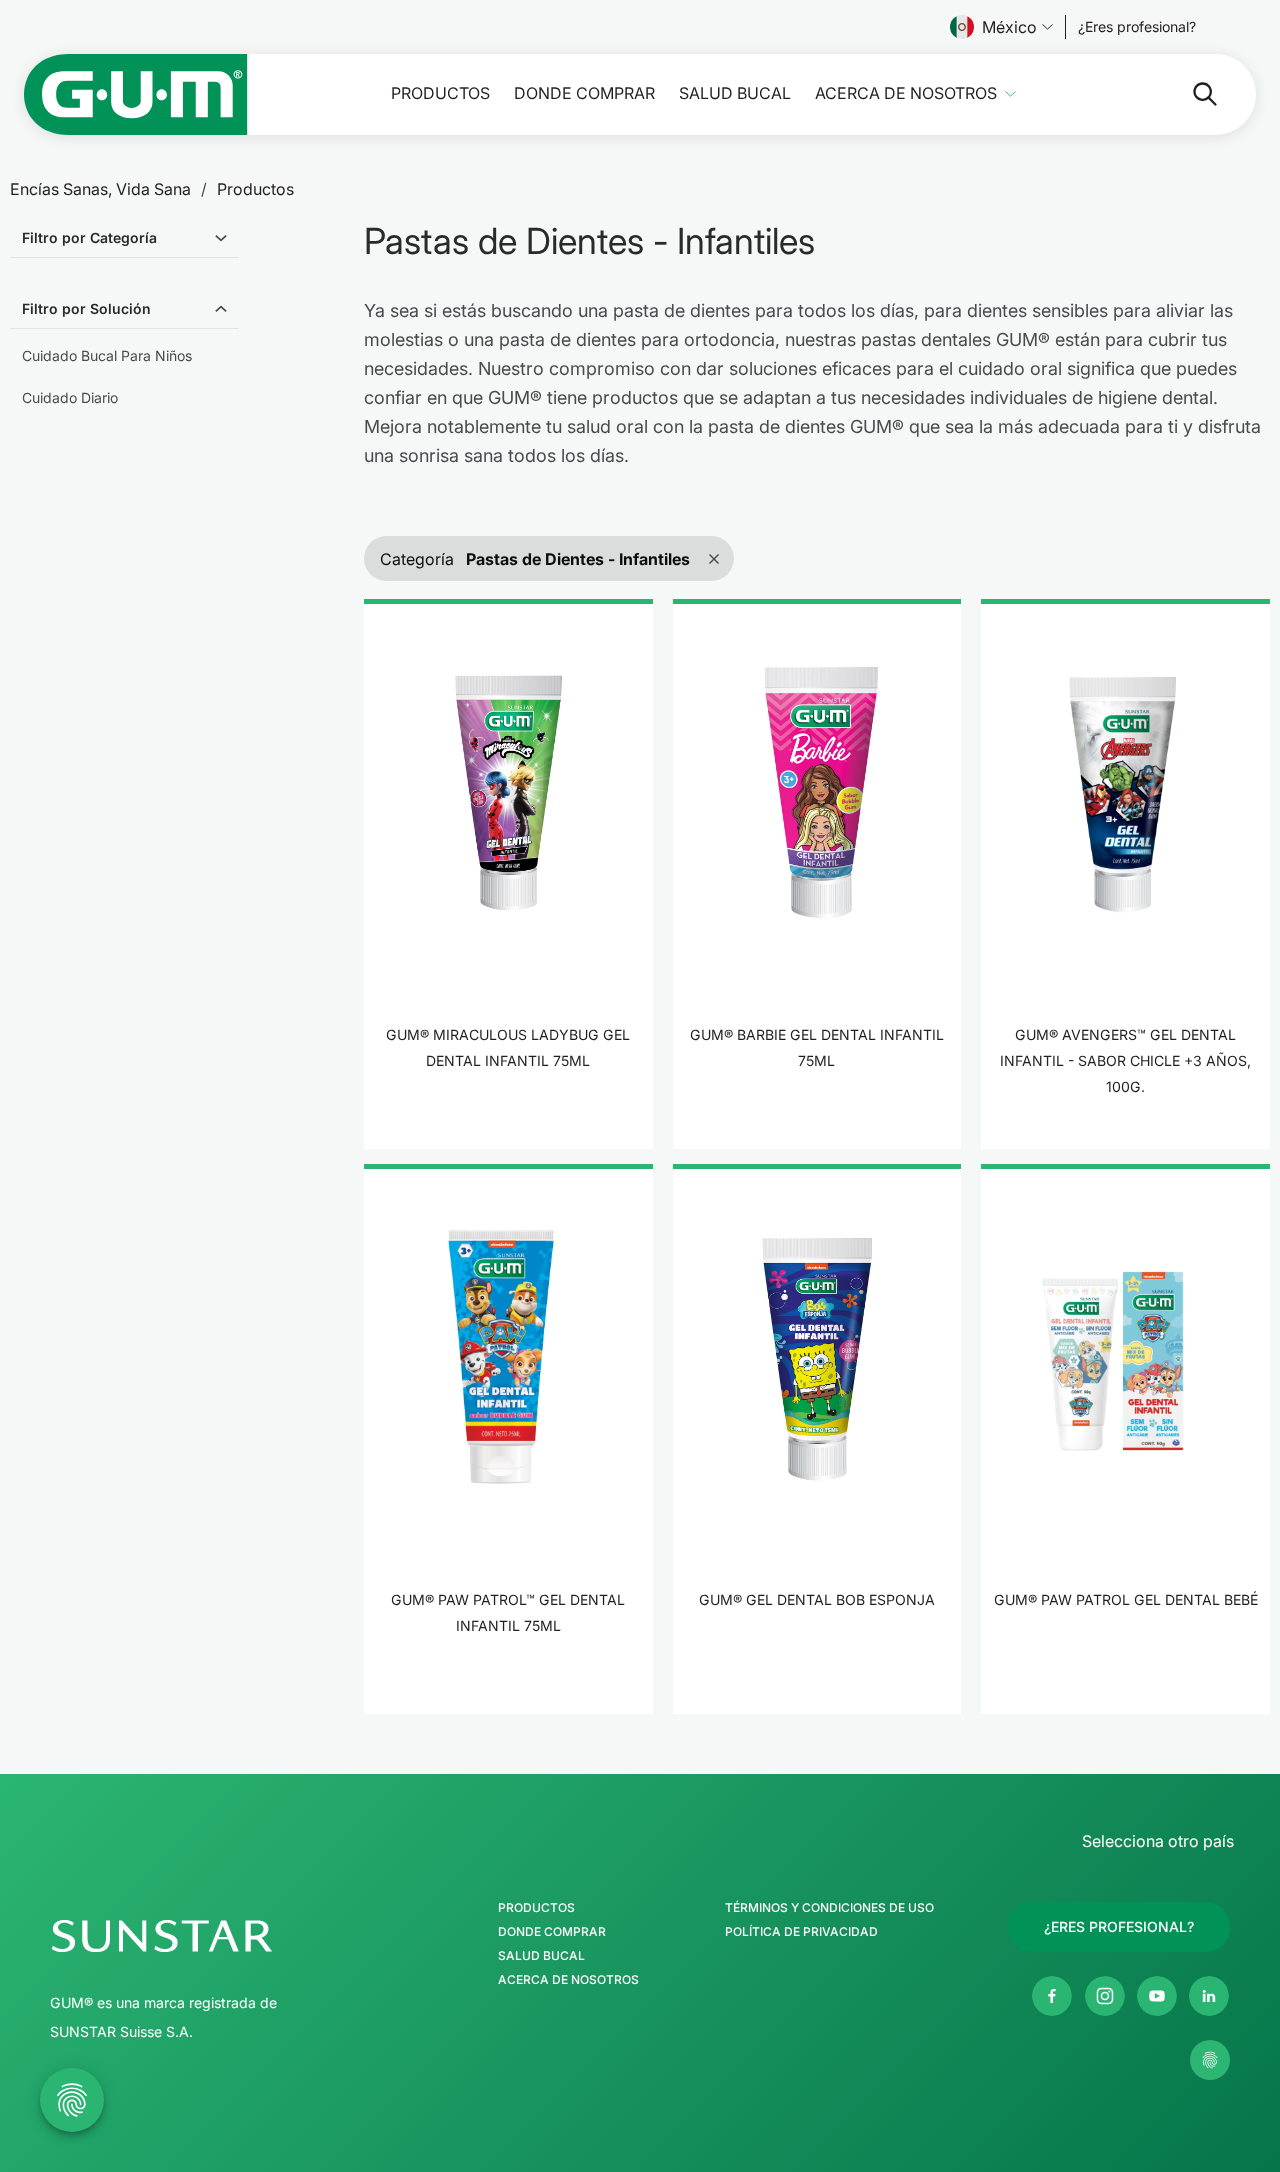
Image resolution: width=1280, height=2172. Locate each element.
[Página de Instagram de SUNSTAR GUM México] (1105, 1996)
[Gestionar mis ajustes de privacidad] (1210, 2060)
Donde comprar (584, 93)
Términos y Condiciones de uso (829, 1908)
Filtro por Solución (86, 308)
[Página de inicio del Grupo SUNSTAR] (221, 1936)
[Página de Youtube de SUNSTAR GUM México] (1157, 1996)
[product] (508, 874)
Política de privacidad (801, 1932)
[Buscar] (1189, 94)
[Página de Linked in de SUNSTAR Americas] (1209, 1996)
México (1009, 27)
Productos (440, 93)
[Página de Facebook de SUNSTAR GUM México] (1052, 1996)
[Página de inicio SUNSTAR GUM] (136, 94)
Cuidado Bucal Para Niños (107, 355)
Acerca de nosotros (906, 93)
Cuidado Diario (70, 397)
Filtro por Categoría (89, 237)
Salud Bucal (735, 93)
